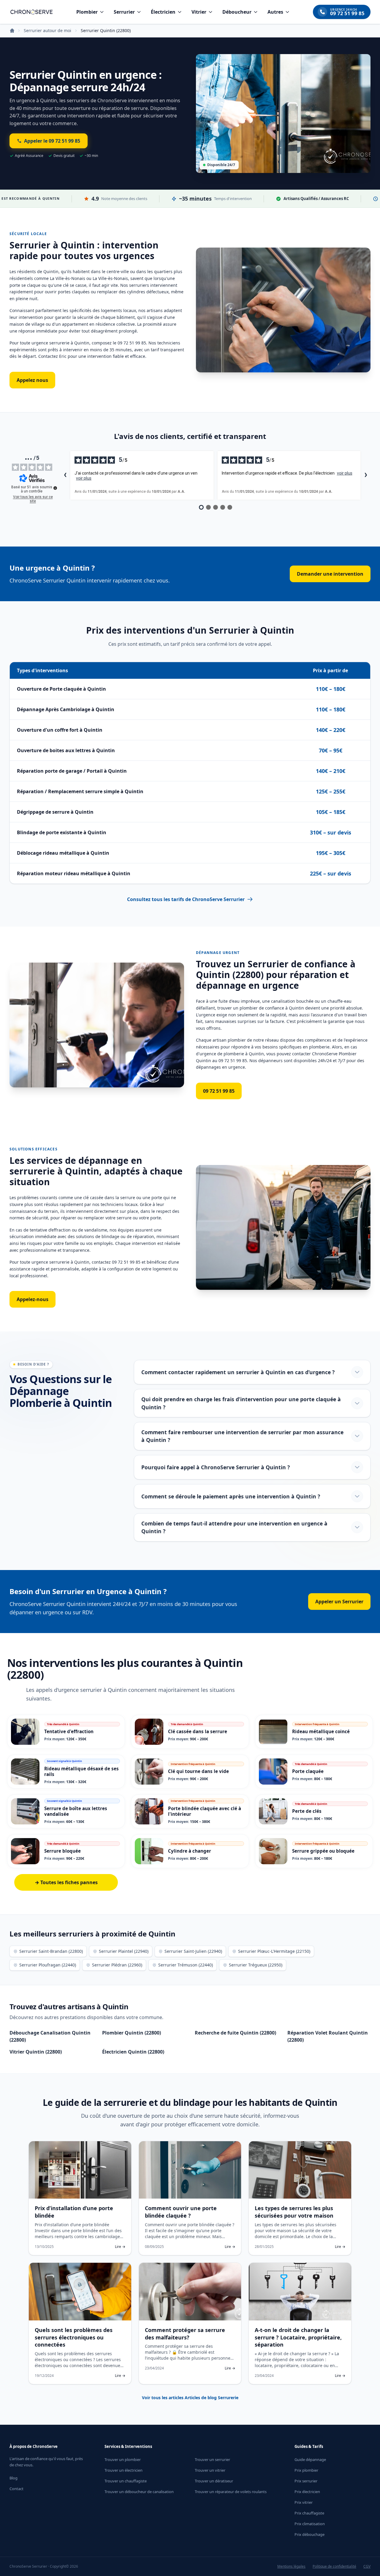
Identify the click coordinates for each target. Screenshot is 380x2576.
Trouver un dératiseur (214, 2481)
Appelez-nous (33, 1299)
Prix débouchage (309, 2534)
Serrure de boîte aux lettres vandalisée (76, 1811)
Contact (16, 2489)
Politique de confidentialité (334, 2566)
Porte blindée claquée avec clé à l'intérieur (205, 1811)
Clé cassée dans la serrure (198, 1731)
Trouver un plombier (123, 2460)
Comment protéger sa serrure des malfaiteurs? (185, 2334)
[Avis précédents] (65, 475)
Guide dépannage (310, 2460)
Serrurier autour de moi (47, 30)
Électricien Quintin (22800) (133, 2052)
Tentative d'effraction (69, 1731)
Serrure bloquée (62, 1851)
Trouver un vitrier (210, 2470)
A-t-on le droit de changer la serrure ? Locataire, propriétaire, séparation (298, 2337)
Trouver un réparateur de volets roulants (231, 2492)
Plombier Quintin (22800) (132, 2033)
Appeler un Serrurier (339, 1602)
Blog (14, 2478)
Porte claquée (308, 1771)
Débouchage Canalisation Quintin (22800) (50, 2036)
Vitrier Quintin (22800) (36, 2052)
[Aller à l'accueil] (31, 12)
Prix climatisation (310, 2524)
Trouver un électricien (123, 2470)
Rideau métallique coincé (321, 1731)
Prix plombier (306, 2470)
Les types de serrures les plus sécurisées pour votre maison (294, 2212)
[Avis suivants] (366, 475)
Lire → (120, 2247)
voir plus (84, 478)
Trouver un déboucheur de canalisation (139, 2492)
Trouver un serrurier (212, 2460)
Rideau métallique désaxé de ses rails (81, 1771)
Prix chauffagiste (309, 2513)
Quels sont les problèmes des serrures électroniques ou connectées (74, 2337)
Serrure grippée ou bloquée (323, 1851)
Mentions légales (291, 2566)
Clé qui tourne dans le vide (198, 1771)
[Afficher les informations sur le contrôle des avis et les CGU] (55, 488)
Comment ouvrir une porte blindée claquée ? (181, 2212)
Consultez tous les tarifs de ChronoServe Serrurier (186, 899)
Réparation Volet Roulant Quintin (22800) (328, 2036)
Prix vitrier (304, 2502)
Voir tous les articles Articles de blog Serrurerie (190, 2398)
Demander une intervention (330, 574)
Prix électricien (307, 2492)
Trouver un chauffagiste (126, 2481)
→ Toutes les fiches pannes (66, 1882)
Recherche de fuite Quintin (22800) (235, 2033)
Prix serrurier (306, 2481)
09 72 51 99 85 (219, 1091)
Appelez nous (32, 380)
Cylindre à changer (190, 1851)
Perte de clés (307, 1811)
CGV (367, 2566)
